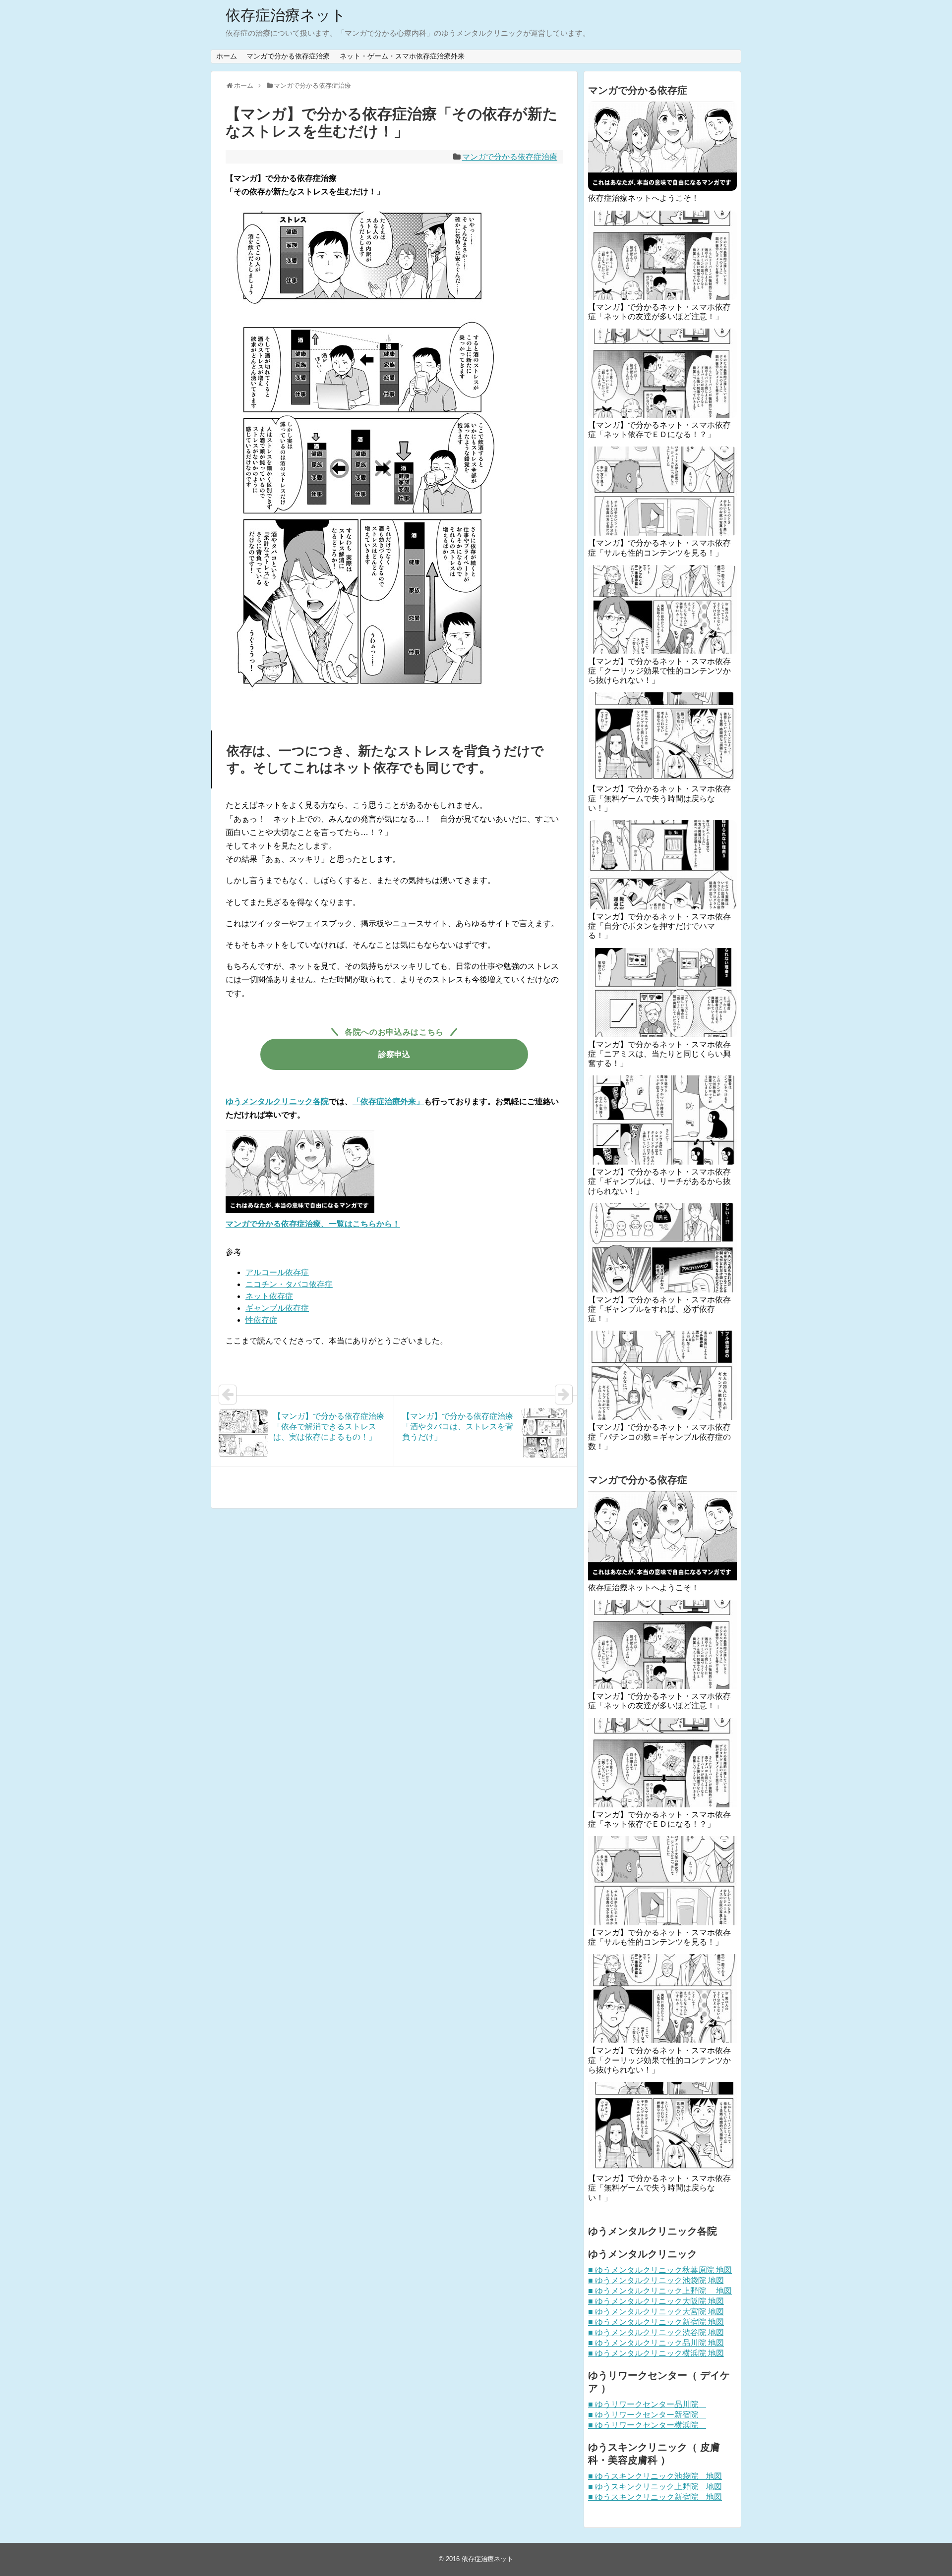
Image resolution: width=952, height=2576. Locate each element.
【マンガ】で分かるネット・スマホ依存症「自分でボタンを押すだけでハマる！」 (659, 926)
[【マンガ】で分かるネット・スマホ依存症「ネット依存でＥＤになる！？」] (662, 373)
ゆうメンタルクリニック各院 (277, 1101)
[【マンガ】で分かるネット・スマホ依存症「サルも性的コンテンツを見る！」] (662, 491)
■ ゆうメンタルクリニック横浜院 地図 (656, 2353)
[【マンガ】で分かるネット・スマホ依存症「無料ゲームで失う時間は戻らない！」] (662, 737)
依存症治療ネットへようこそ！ (644, 198)
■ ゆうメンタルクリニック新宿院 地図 (656, 2322)
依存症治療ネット (286, 15)
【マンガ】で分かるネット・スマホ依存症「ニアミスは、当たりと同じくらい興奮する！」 (659, 1054)
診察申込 (394, 1054)
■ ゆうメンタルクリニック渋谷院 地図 (656, 2332)
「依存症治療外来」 (388, 1101)
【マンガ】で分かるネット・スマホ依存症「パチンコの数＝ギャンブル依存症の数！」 (659, 1436)
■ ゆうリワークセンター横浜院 (647, 2425)
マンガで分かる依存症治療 (288, 56)
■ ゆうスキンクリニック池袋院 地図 (655, 2476)
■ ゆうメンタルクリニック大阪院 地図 (656, 2301)
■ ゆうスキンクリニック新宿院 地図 (655, 2497)
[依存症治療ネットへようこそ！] (662, 146)
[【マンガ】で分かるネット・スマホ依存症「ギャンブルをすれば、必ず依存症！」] (662, 1248)
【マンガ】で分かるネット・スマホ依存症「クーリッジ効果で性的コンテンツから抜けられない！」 (659, 671)
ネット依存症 (269, 1296)
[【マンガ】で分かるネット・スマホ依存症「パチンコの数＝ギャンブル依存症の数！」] (662, 1375)
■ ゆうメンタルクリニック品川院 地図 (656, 2343)
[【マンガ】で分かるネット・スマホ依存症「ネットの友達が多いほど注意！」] (662, 255)
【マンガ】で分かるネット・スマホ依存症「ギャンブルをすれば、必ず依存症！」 (659, 1309)
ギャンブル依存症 (277, 1308)
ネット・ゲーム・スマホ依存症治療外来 (402, 56)
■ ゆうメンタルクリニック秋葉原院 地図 (660, 2270)
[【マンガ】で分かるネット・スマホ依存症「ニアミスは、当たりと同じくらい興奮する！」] (662, 993)
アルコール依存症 (277, 1272)
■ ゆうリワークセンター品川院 (647, 2404)
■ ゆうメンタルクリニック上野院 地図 (660, 2291)
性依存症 (261, 1320)
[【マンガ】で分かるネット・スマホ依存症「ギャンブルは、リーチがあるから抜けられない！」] (662, 1120)
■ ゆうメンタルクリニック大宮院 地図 (656, 2312)
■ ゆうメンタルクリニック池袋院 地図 (656, 2280)
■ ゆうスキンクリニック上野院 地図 (655, 2487)
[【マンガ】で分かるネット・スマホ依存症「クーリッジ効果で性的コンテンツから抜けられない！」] (662, 610)
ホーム (227, 56)
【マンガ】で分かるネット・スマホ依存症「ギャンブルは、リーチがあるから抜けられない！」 (659, 1181)
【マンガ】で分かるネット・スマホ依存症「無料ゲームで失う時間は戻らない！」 (659, 798)
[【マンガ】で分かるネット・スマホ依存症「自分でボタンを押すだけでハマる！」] (662, 865)
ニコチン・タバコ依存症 (289, 1284)
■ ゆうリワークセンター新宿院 (647, 2415)
